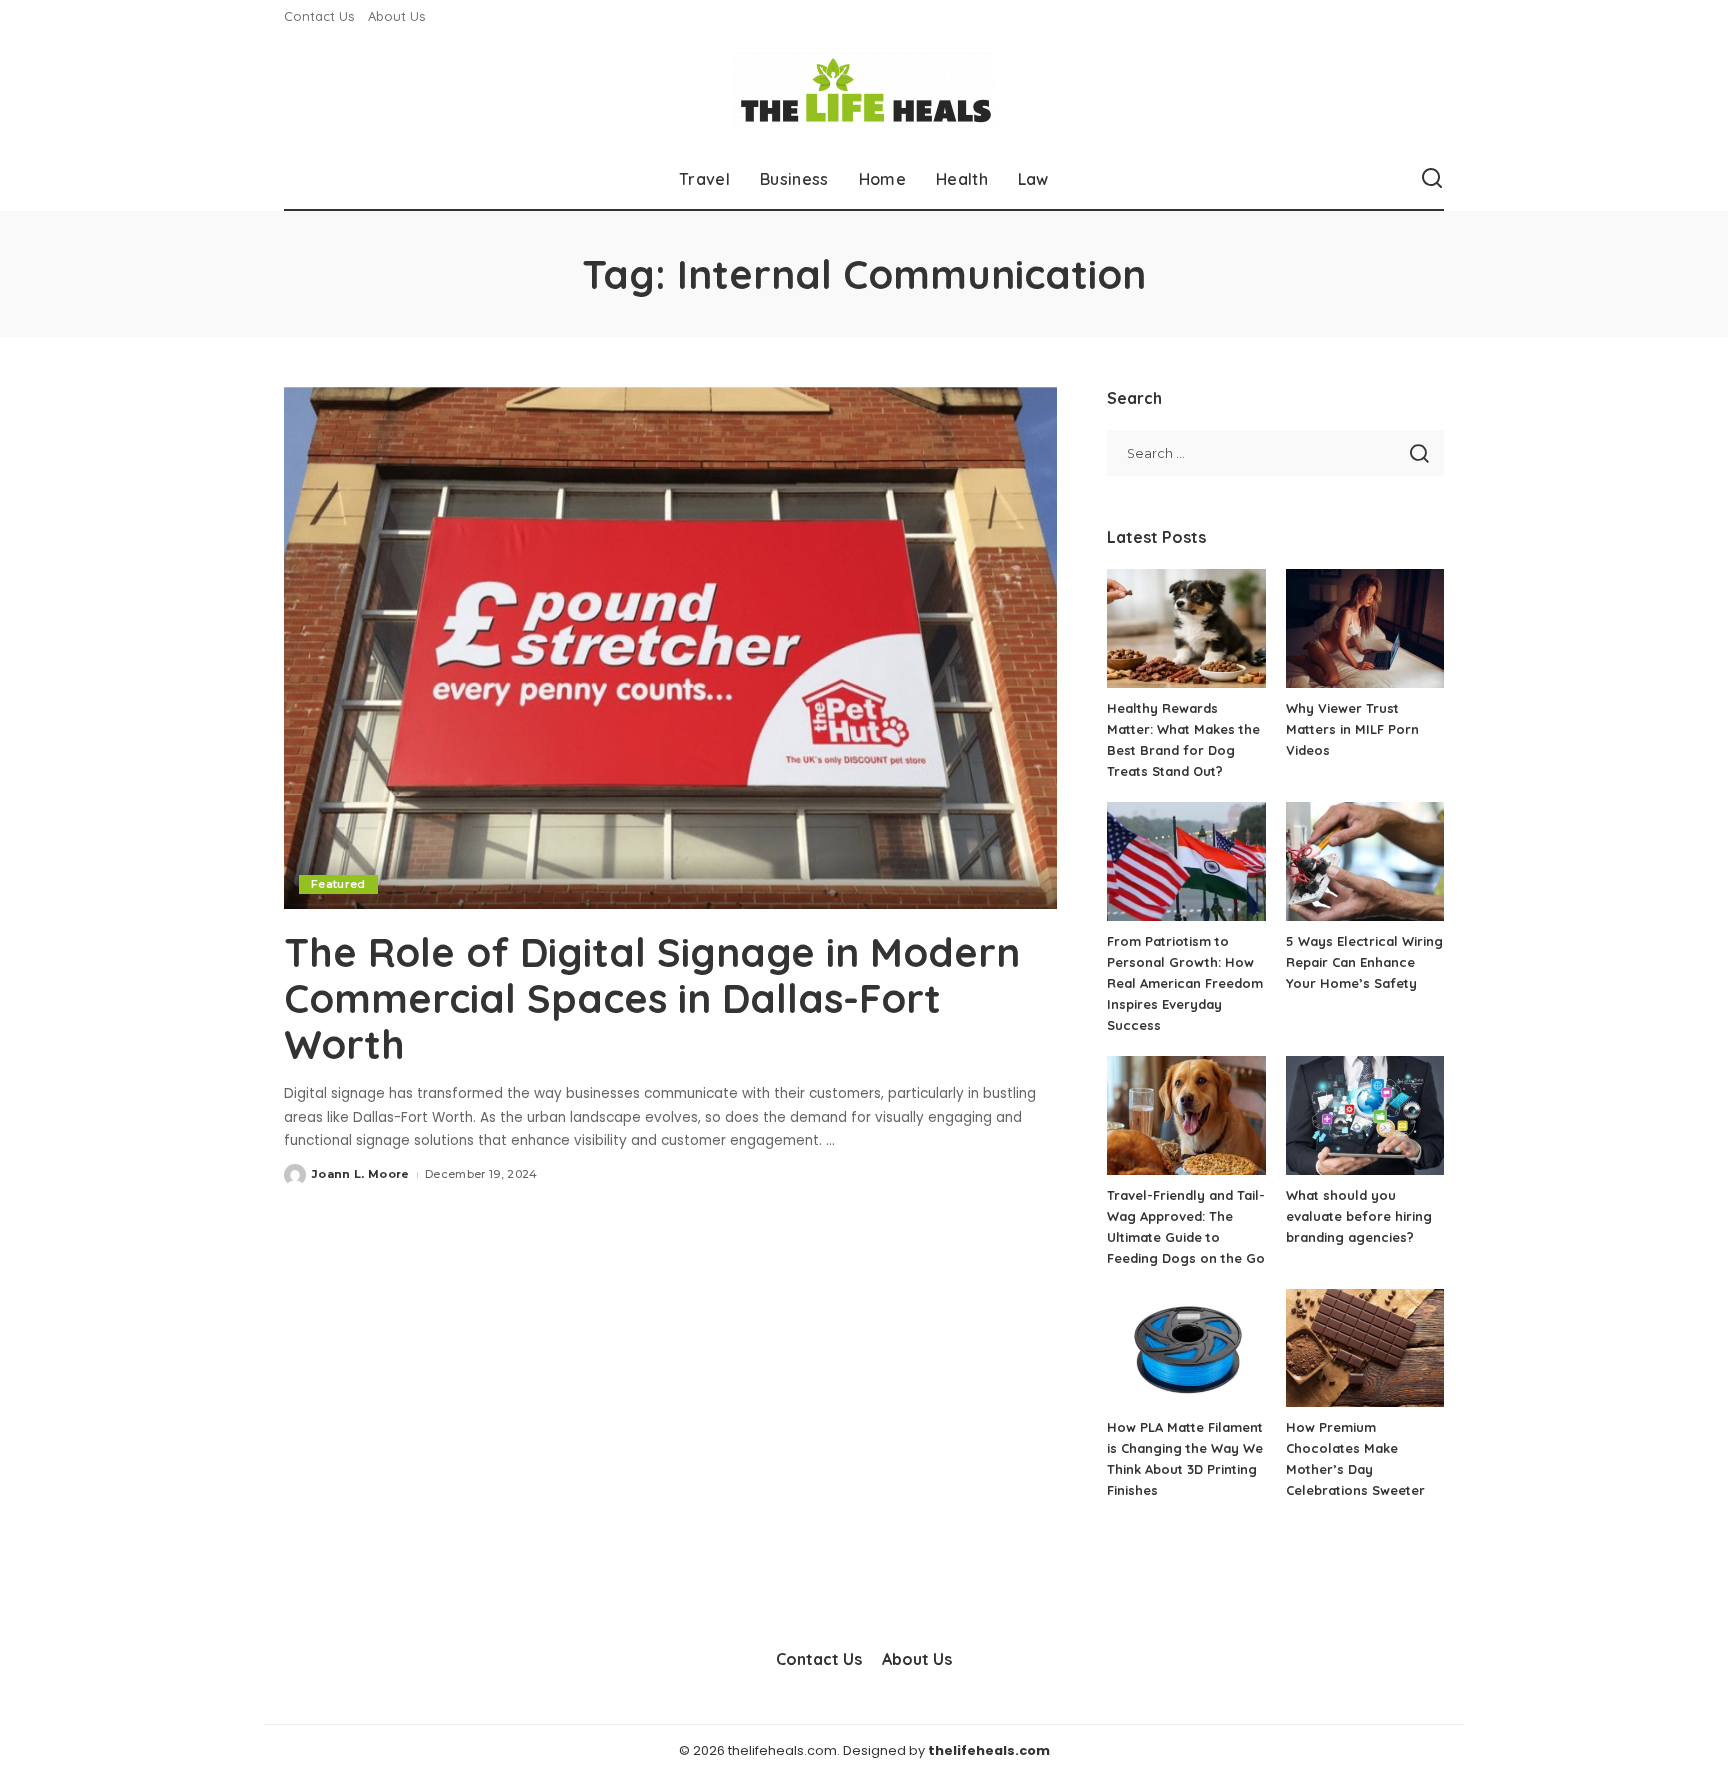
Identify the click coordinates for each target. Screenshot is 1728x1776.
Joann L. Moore (361, 1174)
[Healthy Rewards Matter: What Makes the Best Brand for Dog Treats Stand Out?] (1186, 628)
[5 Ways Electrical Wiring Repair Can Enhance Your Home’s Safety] (1365, 861)
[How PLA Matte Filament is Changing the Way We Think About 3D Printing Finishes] (1186, 1348)
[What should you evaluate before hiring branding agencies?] (1365, 1115)
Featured (338, 884)
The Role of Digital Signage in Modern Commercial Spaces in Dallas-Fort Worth (652, 998)
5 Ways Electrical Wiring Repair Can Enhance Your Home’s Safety (1364, 962)
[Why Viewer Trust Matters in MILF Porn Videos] (1365, 628)
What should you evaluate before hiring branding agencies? (1359, 1216)
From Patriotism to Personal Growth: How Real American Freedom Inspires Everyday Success (1185, 983)
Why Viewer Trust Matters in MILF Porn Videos (1352, 729)
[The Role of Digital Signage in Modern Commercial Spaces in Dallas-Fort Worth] (670, 648)
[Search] (1432, 179)
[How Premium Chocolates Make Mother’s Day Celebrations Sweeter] (1365, 1348)
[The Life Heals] (864, 90)
